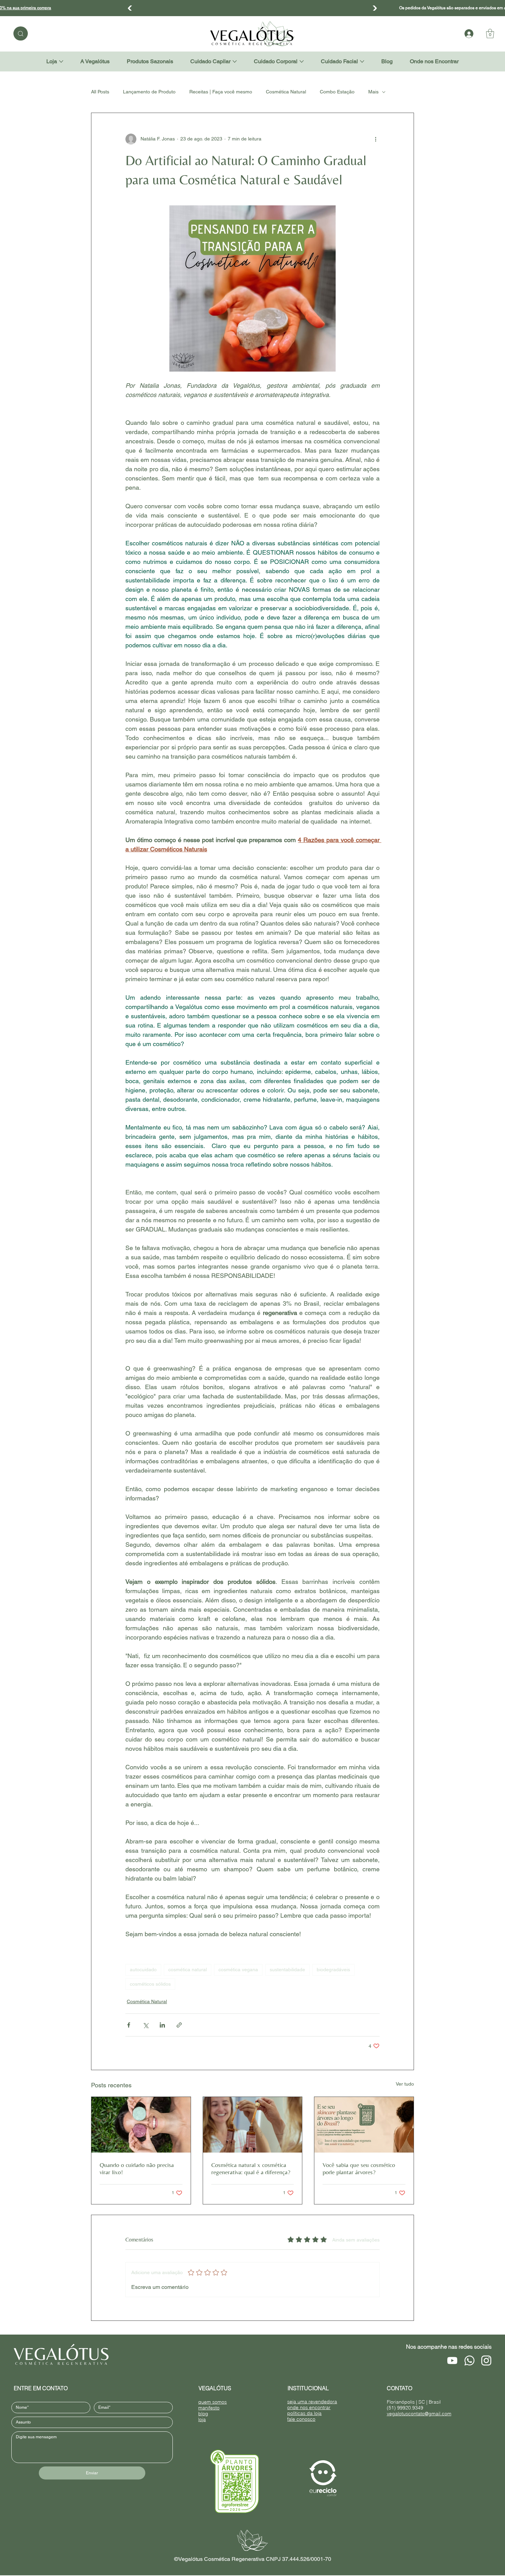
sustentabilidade (287, 1970)
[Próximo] (375, 8)
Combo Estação (337, 92)
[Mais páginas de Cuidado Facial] (362, 61)
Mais (373, 92)
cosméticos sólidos (150, 1984)
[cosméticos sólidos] (141, 2125)
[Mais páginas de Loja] (61, 61)
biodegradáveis (333, 1970)
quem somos (212, 2402)
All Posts (100, 92)
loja (202, 2419)
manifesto (209, 2408)
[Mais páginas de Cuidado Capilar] (235, 61)
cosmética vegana (238, 1970)
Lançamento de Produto (149, 92)
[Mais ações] (375, 139)
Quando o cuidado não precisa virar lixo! (137, 2168)
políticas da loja (304, 2413)
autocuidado (143, 1970)
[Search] (21, 33)
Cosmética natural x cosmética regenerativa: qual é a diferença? (251, 2168)
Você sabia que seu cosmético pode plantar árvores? (359, 2168)
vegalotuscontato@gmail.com (419, 2413)
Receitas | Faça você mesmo (221, 92)
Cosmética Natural (286, 92)
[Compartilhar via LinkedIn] (162, 2025)
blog (203, 2413)
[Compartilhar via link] (179, 2025)
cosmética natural (188, 1970)
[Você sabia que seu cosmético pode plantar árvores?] (364, 2125)
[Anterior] (130, 8)
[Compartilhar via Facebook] (129, 2025)
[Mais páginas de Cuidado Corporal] (302, 61)
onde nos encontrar (309, 2407)
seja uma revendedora (312, 2401)
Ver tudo (405, 2084)
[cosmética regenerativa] (253, 2125)
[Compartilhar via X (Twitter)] (145, 2025)
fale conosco (301, 2419)
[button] (490, 33)
